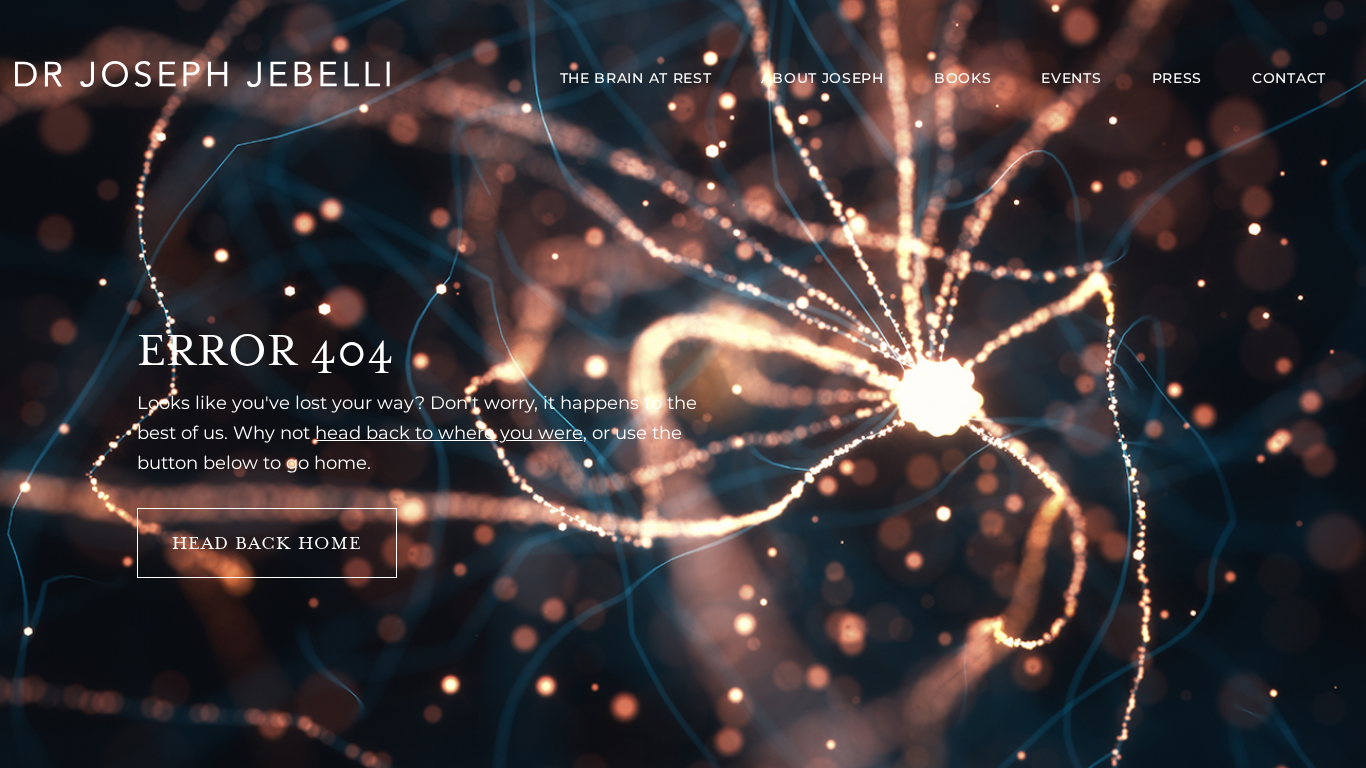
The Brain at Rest (636, 78)
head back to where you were (449, 433)
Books (963, 78)
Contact (1289, 78)
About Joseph (822, 78)
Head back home (267, 543)
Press (1177, 78)
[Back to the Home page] (203, 77)
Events (1071, 78)
